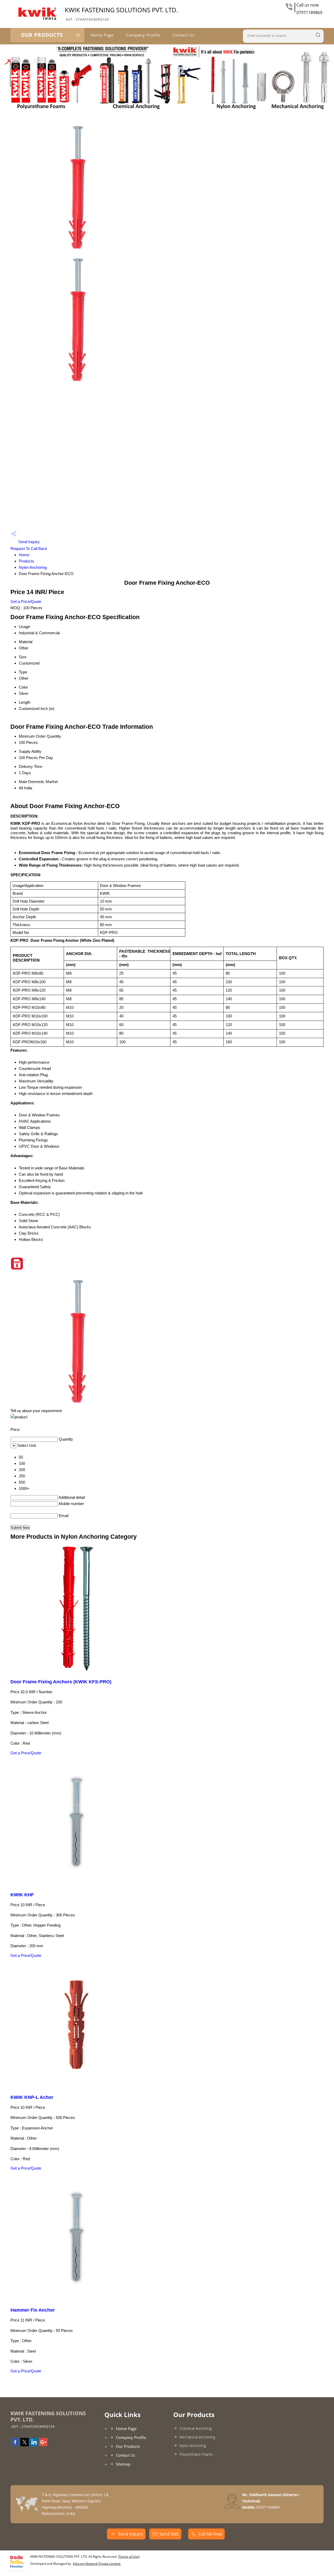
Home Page (102, 35)
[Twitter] (25, 2445)
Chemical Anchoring (196, 2428)
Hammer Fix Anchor (33, 2310)
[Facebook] (15, 2445)
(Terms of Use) (129, 2557)
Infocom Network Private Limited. (97, 2564)
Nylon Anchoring (33, 567)
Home (24, 555)
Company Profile (143, 35)
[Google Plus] (43, 2445)
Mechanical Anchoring (197, 2437)
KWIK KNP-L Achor (32, 2097)
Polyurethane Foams (196, 2454)
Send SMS (169, 2534)
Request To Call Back (29, 549)
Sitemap (123, 2464)
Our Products (42, 35)
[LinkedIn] (34, 2445)
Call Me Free (210, 2534)
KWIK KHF (22, 1895)
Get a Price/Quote (26, 602)
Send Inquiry (28, 542)
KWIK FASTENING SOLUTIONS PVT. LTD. (121, 14)
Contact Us (183, 35)
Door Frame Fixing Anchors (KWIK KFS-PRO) (61, 1682)
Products (26, 561)
